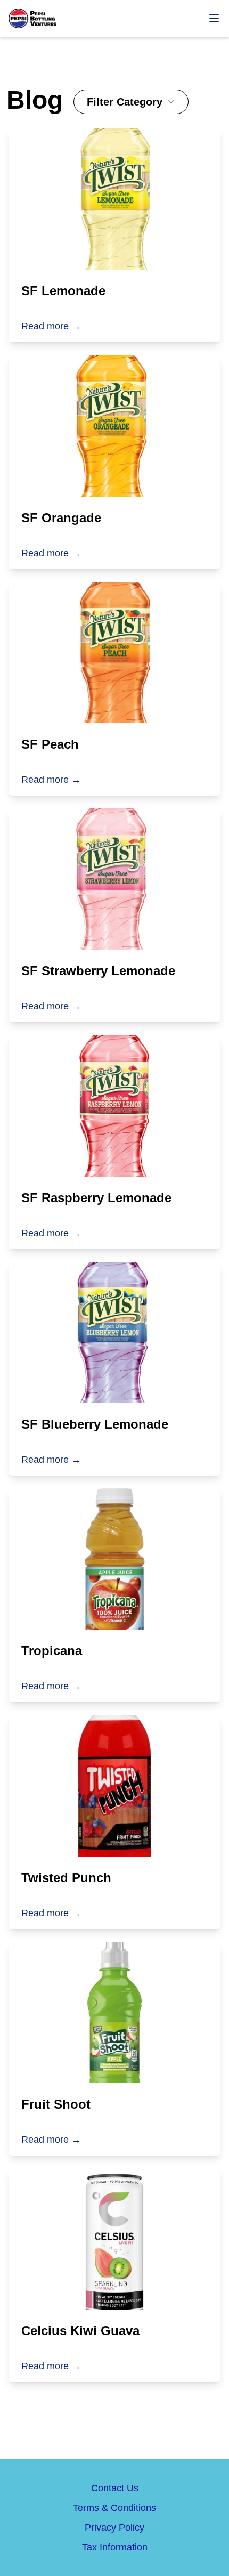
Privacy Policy (114, 2528)
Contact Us (115, 2488)
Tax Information (115, 2547)
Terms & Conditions (114, 2508)
